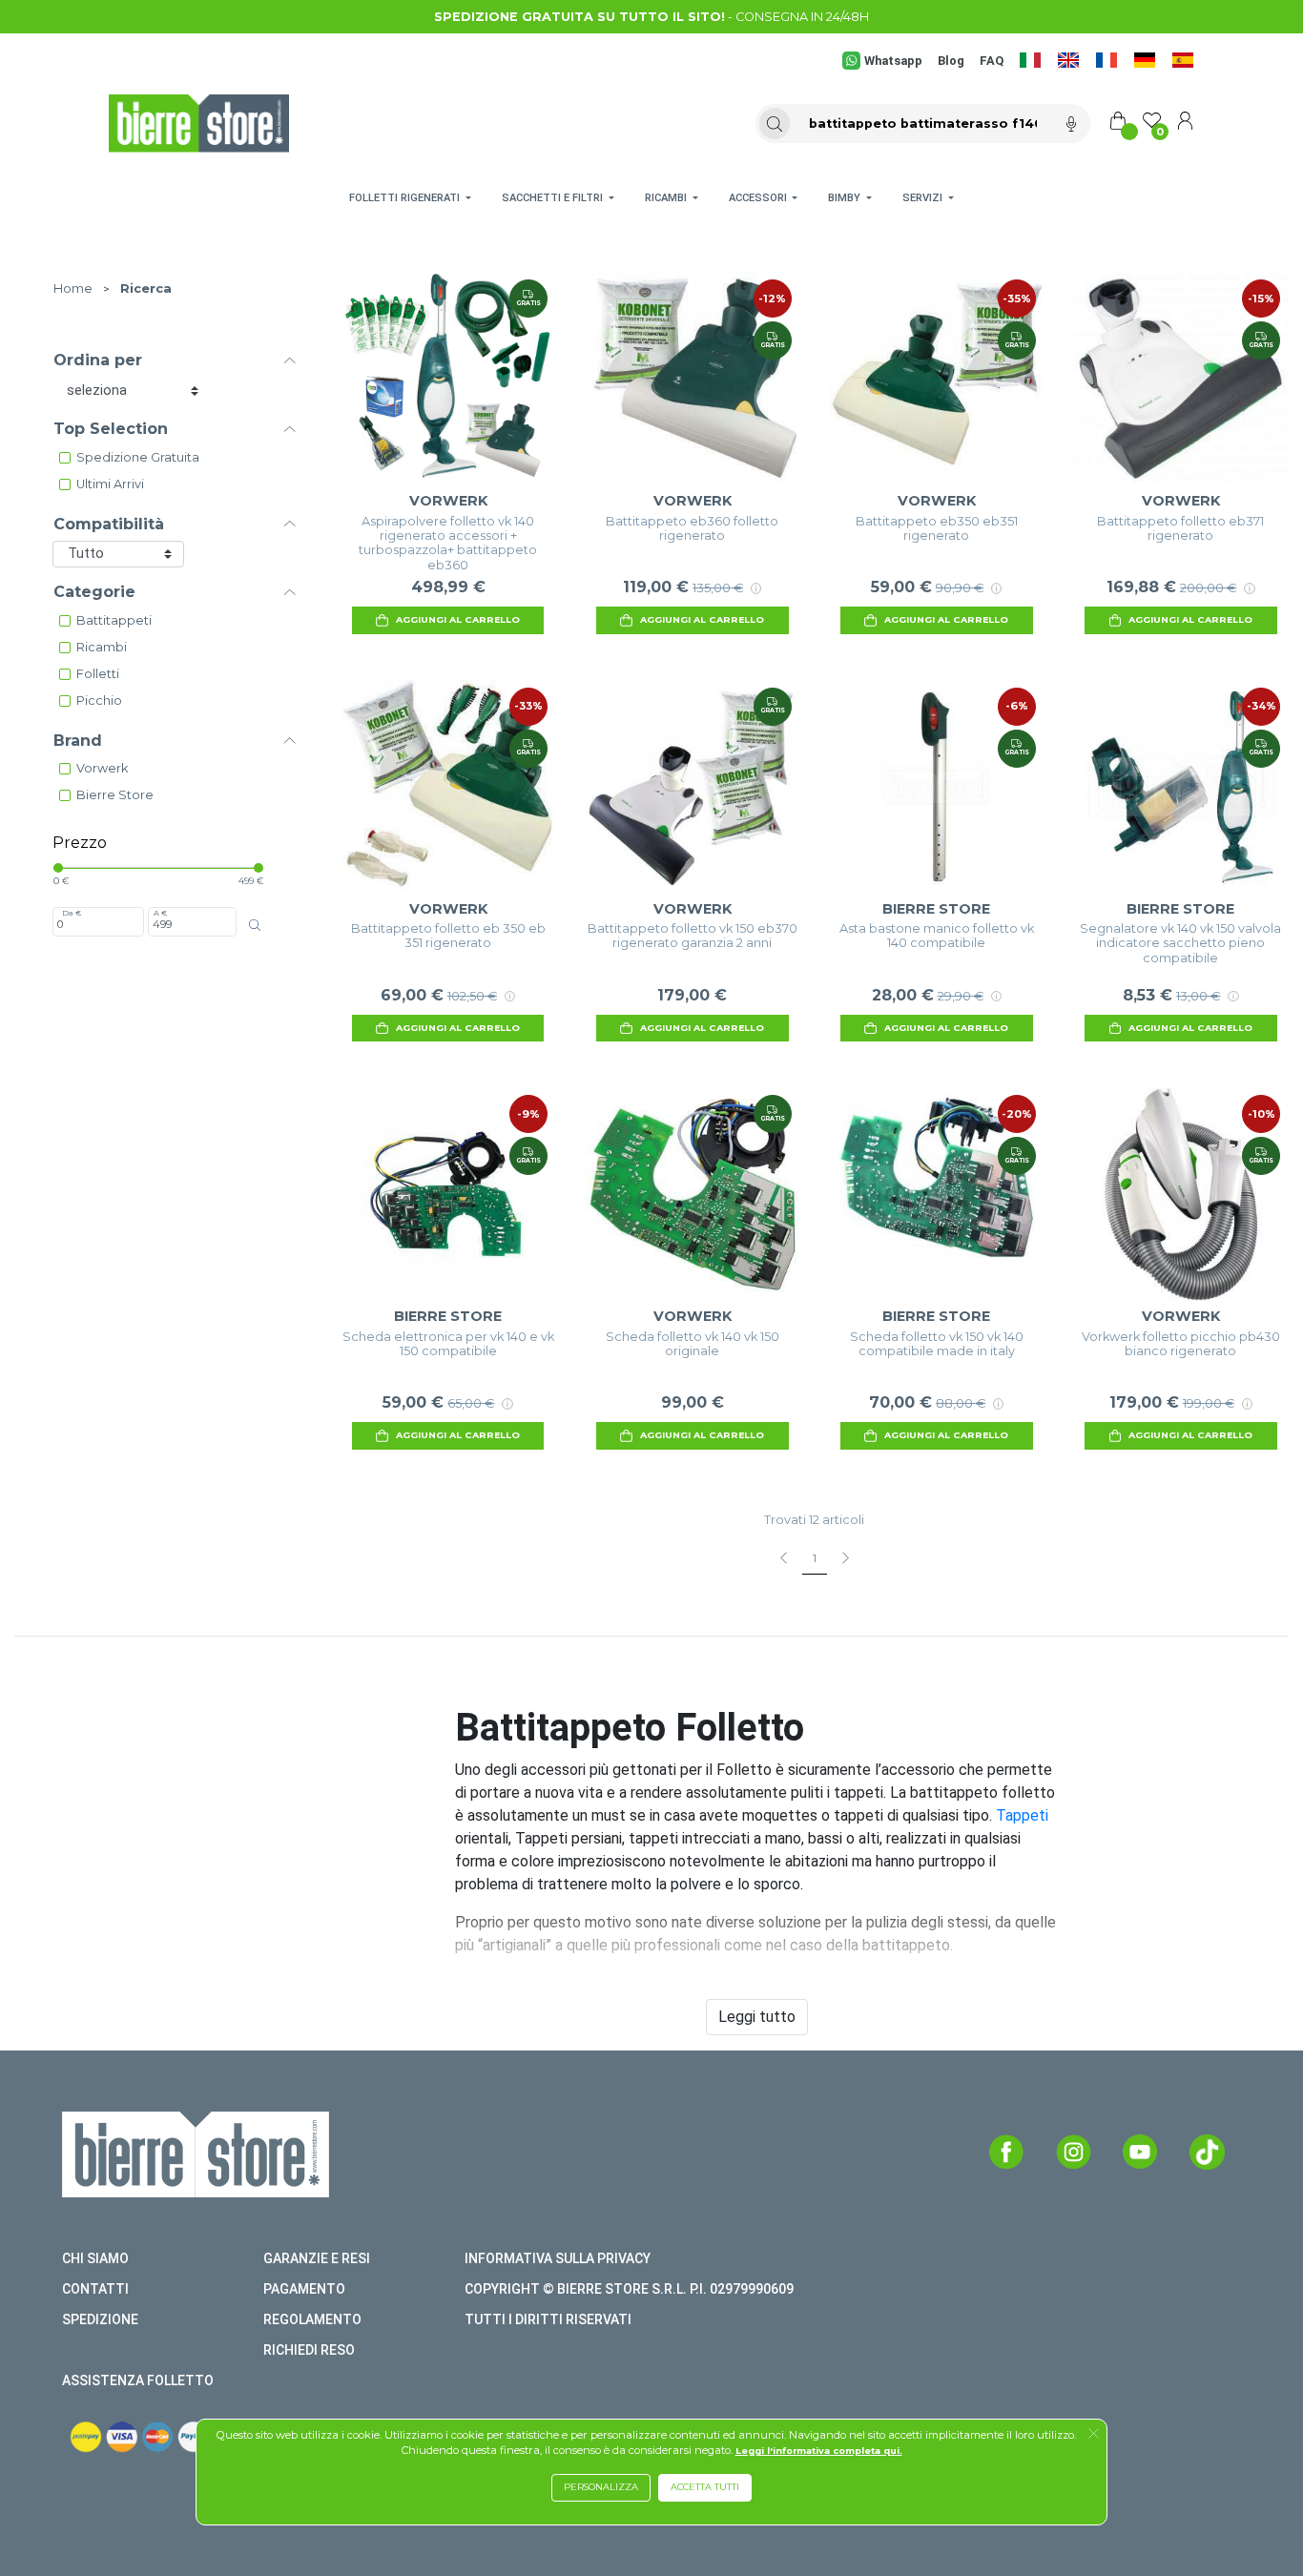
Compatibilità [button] (109, 524)
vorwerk (102, 768)
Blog (951, 61)
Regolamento (312, 2319)
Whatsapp (893, 61)
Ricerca (146, 289)
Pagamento (304, 2289)
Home (73, 289)
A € (160, 913)
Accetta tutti (705, 2487)
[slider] (58, 868)
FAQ (992, 61)
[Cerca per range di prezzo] (255, 925)
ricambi (102, 647)
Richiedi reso (309, 2350)
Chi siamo (95, 2258)
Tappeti (1022, 1815)
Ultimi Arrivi (110, 484)
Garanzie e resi (317, 2258)
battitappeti (114, 620)
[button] (1094, 2435)
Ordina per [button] (98, 360)
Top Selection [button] (111, 429)
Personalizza (601, 2487)
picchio (99, 701)
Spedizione (100, 2319)
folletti (98, 674)
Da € (72, 913)
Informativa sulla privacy (558, 2258)
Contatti (95, 2289)
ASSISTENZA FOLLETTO (138, 2380)
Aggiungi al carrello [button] (458, 619)
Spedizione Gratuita (138, 457)
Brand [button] (78, 741)
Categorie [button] (94, 592)
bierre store (115, 795)
